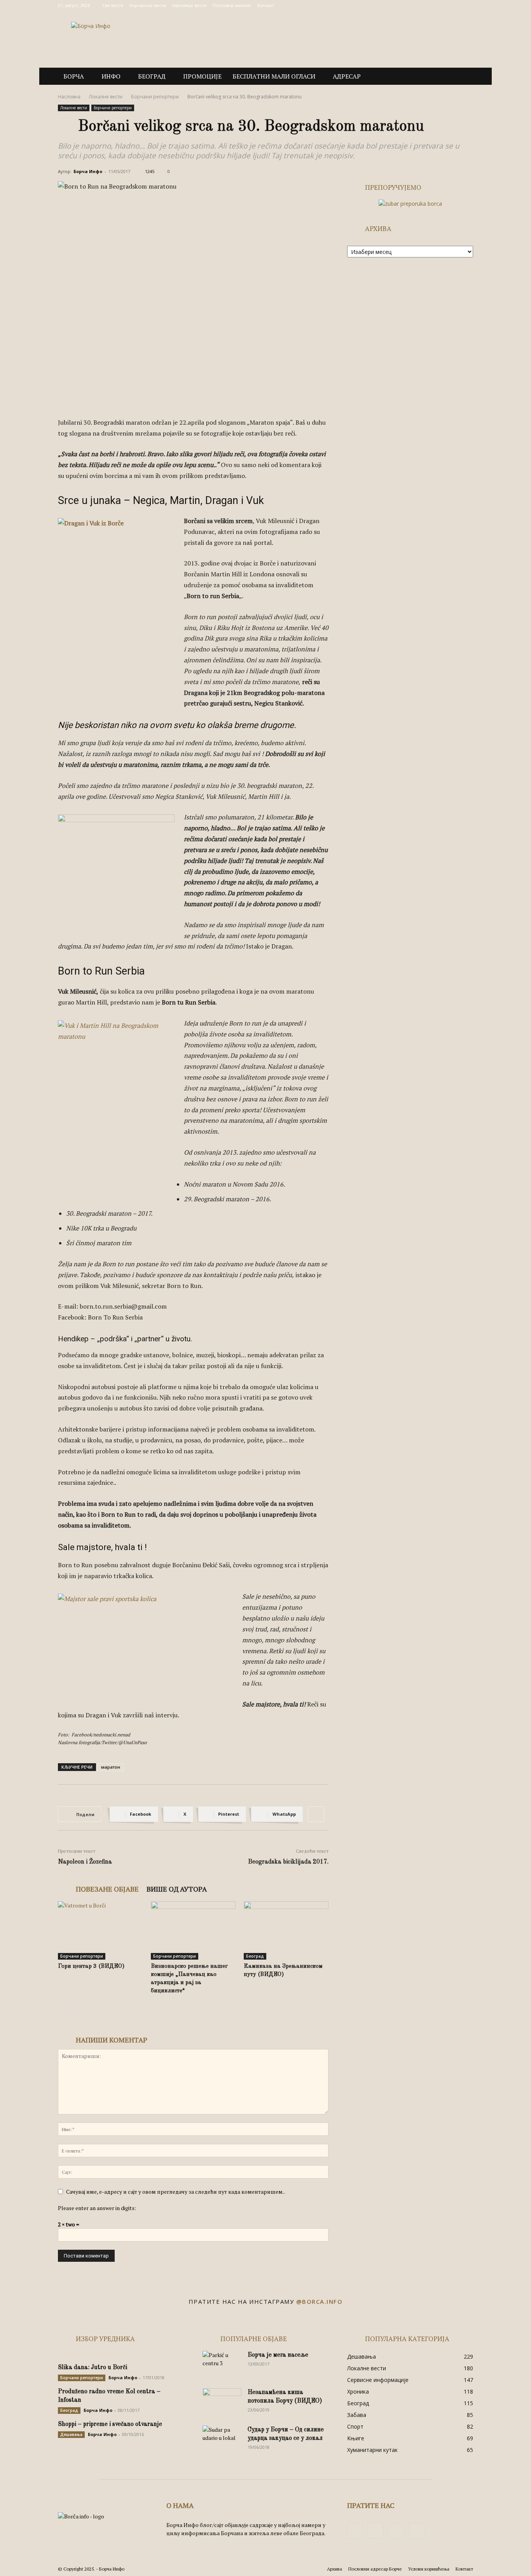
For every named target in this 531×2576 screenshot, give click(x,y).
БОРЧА (74, 76)
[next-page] (75, 2006)
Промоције (202, 76)
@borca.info (320, 2301)
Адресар (347, 76)
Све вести (113, 5)
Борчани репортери (155, 97)
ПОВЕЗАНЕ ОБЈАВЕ (107, 1889)
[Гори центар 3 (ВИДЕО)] (100, 1930)
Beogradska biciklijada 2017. (288, 1862)
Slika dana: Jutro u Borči (93, 2368)
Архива (334, 2569)
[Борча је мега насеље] (222, 2364)
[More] (316, 1814)
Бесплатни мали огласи (274, 76)
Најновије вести (189, 5)
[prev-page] (63, 2006)
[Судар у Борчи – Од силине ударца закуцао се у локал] (222, 2439)
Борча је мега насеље (278, 2355)
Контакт (266, 5)
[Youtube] (467, 5)
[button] (464, 77)
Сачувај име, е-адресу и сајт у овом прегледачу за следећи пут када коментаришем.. (176, 2192)
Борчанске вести (148, 5)
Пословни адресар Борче (375, 2569)
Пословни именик (232, 5)
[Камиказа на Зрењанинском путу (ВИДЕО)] (286, 1930)
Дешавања (71, 2434)
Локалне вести (106, 97)
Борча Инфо (88, 171)
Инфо (111, 76)
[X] (454, 5)
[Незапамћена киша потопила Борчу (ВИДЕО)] (222, 2402)
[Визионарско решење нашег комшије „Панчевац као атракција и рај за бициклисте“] (193, 1930)
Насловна (69, 97)
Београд (152, 76)
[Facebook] (429, 5)
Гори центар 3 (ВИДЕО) (91, 1966)
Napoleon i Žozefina (85, 1862)
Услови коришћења (429, 2569)
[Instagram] (442, 5)
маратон (111, 1767)
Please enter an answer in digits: (97, 2208)
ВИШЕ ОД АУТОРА (177, 1889)
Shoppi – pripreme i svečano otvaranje (110, 2424)
